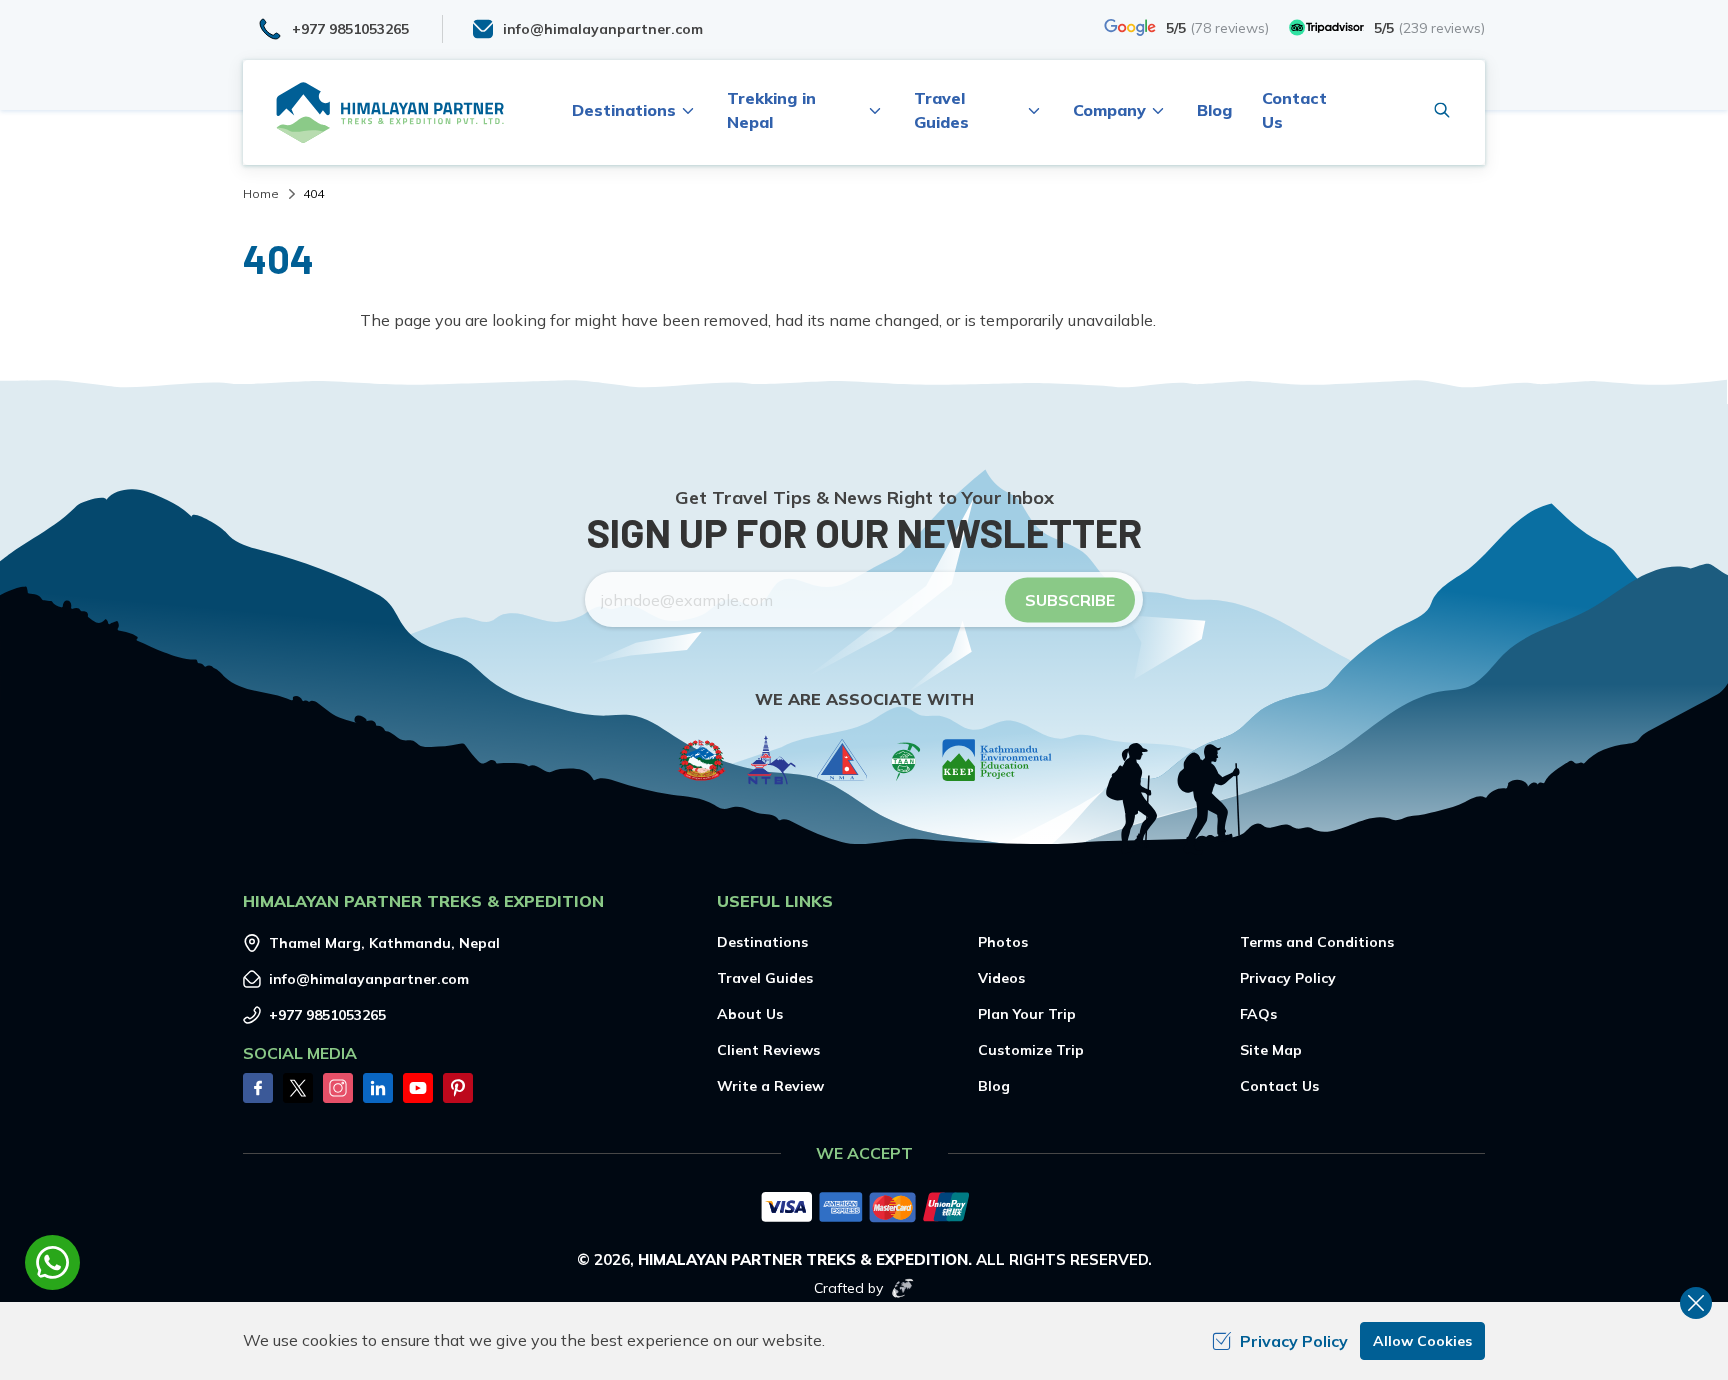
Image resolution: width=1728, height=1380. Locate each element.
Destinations (762, 942)
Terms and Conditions (1317, 942)
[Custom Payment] (864, 1209)
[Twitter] (298, 1088)
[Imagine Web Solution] (903, 1288)
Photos (1003, 942)
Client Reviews (768, 1050)
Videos (1001, 978)
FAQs (1258, 1014)
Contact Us (1279, 1086)
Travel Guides (765, 978)
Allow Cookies (1422, 1341)
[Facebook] (258, 1088)
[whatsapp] (52, 1262)
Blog (1214, 110)
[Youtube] (418, 1088)
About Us (750, 1014)
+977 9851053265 (327, 1015)
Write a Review (770, 1086)
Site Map (1271, 1050)
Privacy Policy (1288, 978)
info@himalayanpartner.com (369, 979)
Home (261, 193)
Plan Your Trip (1027, 1014)
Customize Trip (1031, 1050)
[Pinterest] (458, 1088)
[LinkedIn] (378, 1088)
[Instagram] (338, 1088)
